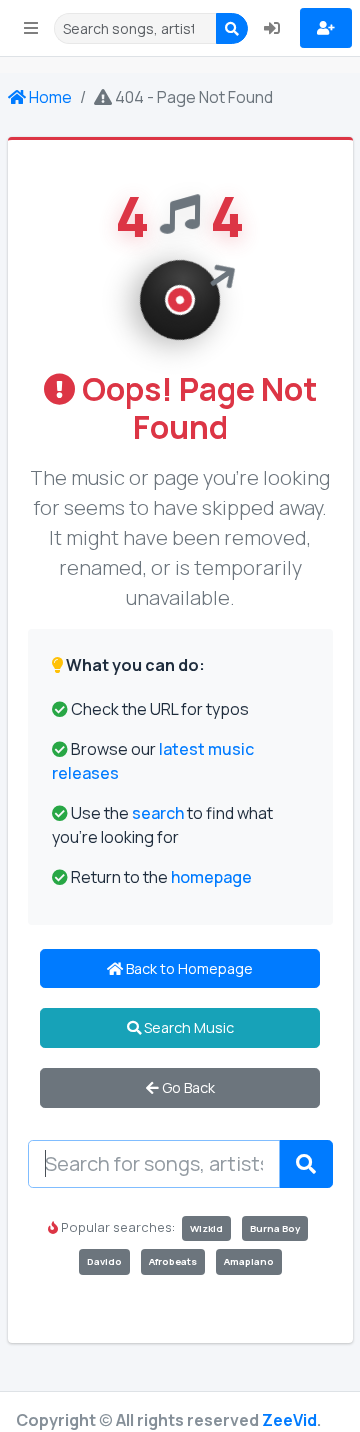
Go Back (187, 1087)
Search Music (187, 1027)
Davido (104, 1261)
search (158, 813)
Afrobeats (173, 1261)
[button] (31, 28)
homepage (211, 877)
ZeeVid (289, 1420)
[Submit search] (306, 1164)
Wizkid (206, 1228)
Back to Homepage (188, 968)
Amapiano (249, 1261)
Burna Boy (275, 1228)
